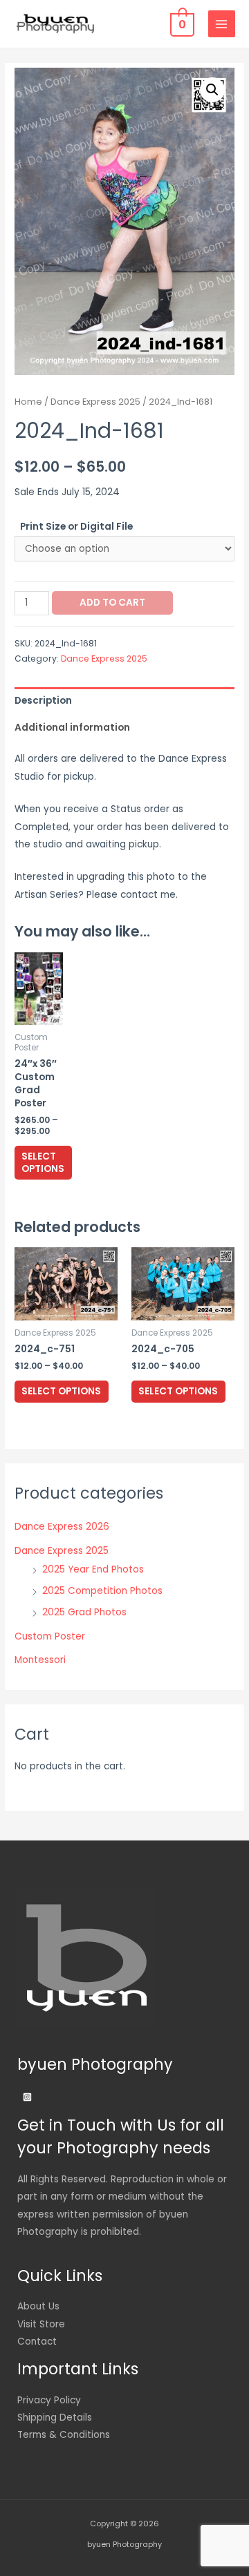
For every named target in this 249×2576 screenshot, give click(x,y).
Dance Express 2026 (62, 1527)
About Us (38, 2306)
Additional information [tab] (72, 728)
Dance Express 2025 (95, 402)
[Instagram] (27, 2097)
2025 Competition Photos (102, 1591)
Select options (43, 1163)
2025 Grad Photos (84, 1612)
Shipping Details (55, 2418)
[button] (212, 90)
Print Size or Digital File (76, 527)
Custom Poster (50, 1636)
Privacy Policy (49, 2400)
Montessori (40, 1660)
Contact (37, 2342)
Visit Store (41, 2324)
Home (28, 402)
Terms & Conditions (64, 2435)
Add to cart (112, 603)
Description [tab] (43, 701)
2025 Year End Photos (93, 1569)
